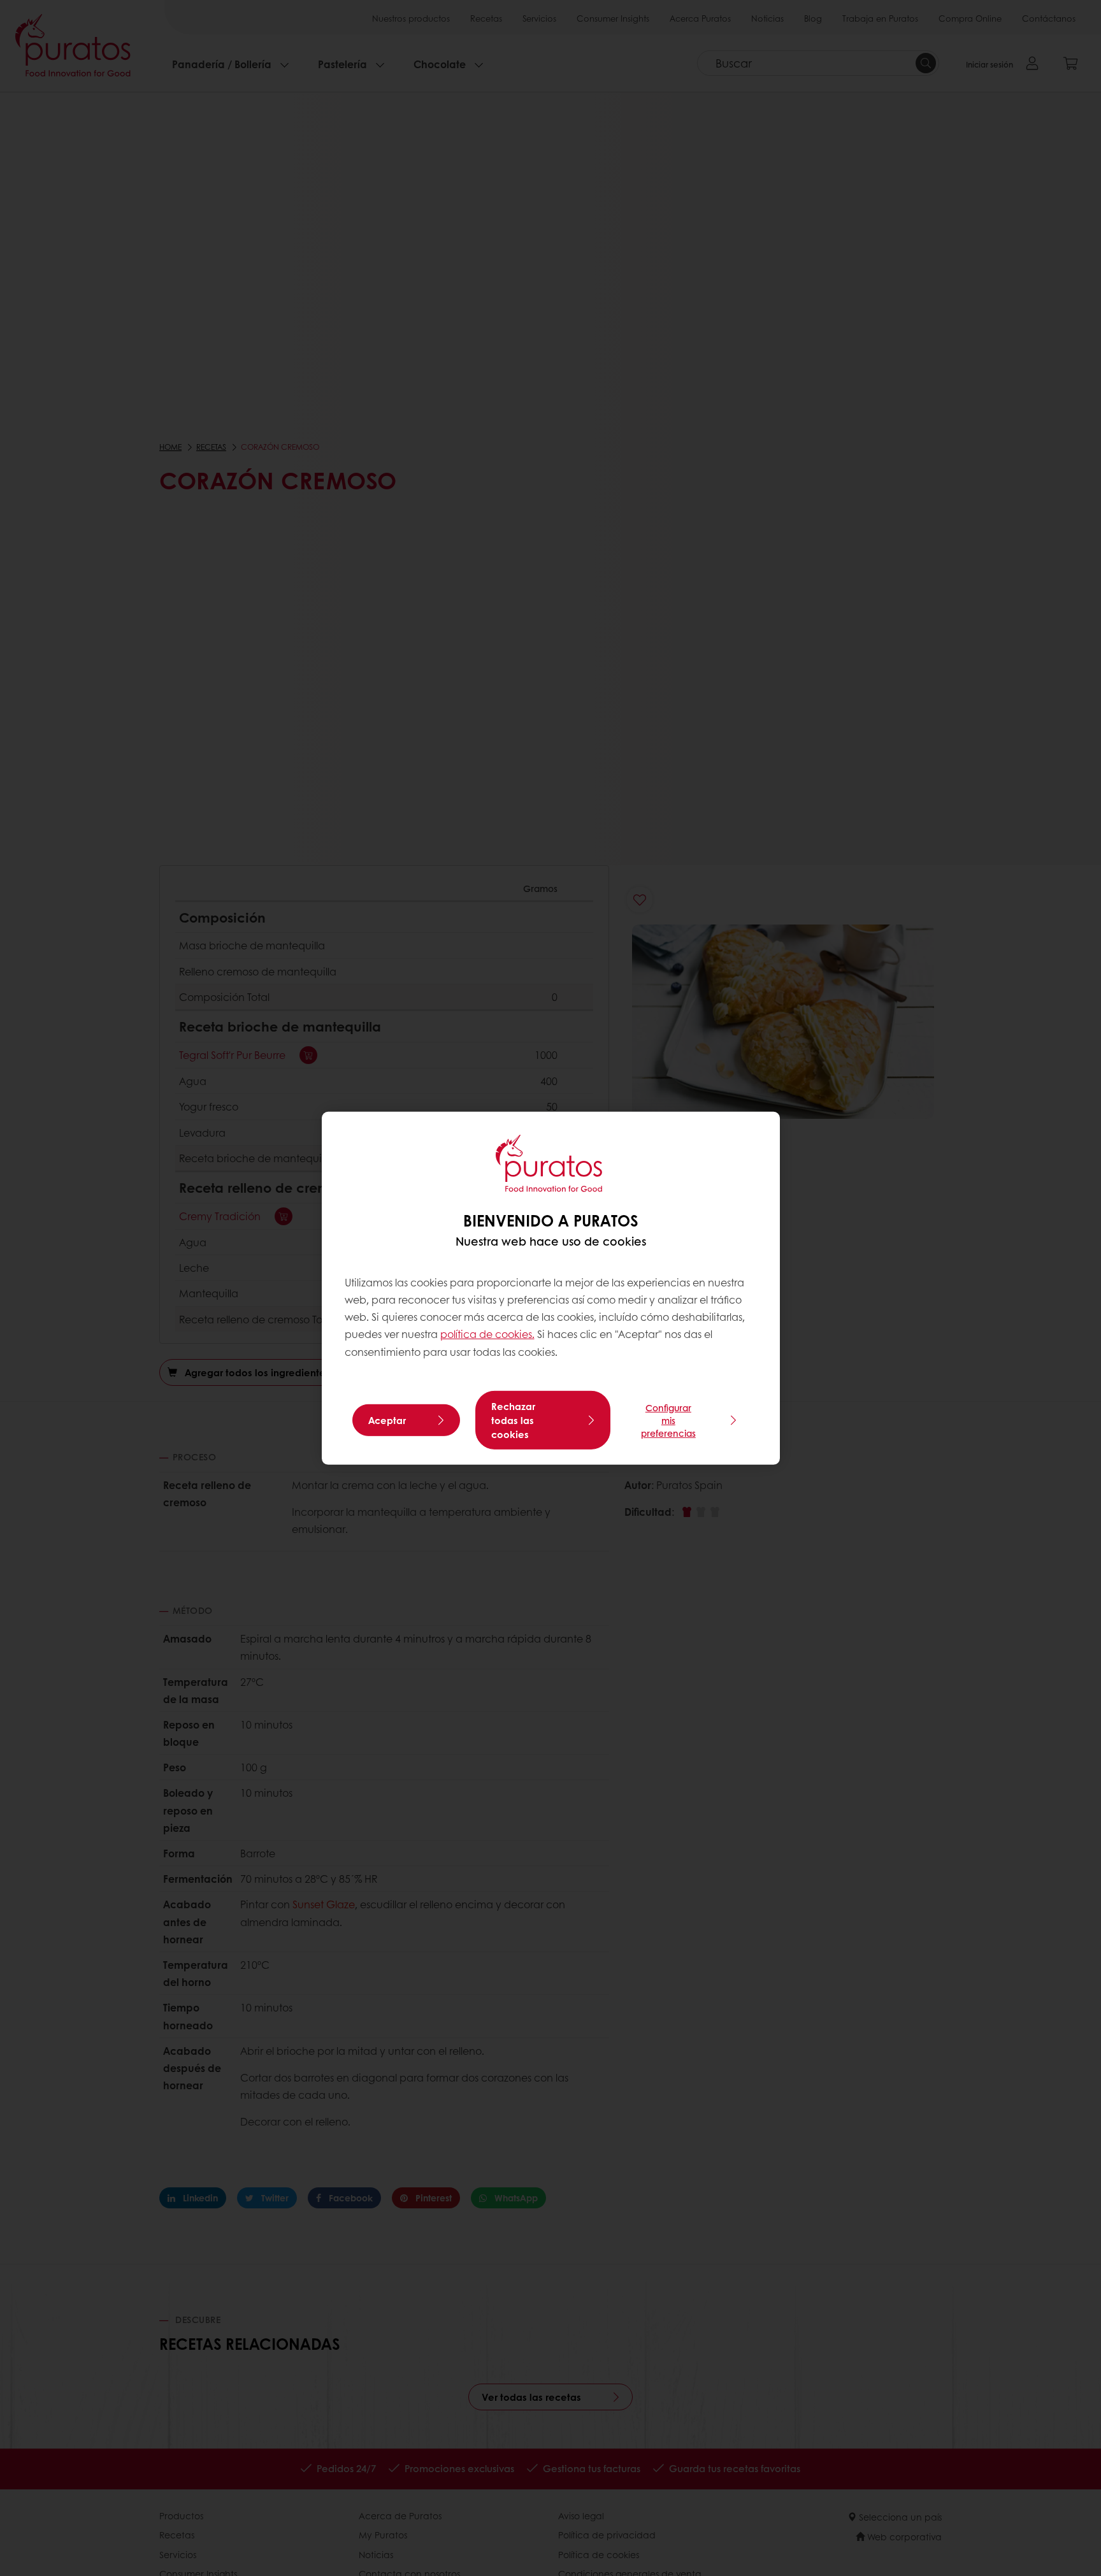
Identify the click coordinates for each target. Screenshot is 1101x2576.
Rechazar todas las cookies (513, 1420)
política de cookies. (487, 1334)
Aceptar (387, 1420)
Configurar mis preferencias (668, 1420)
